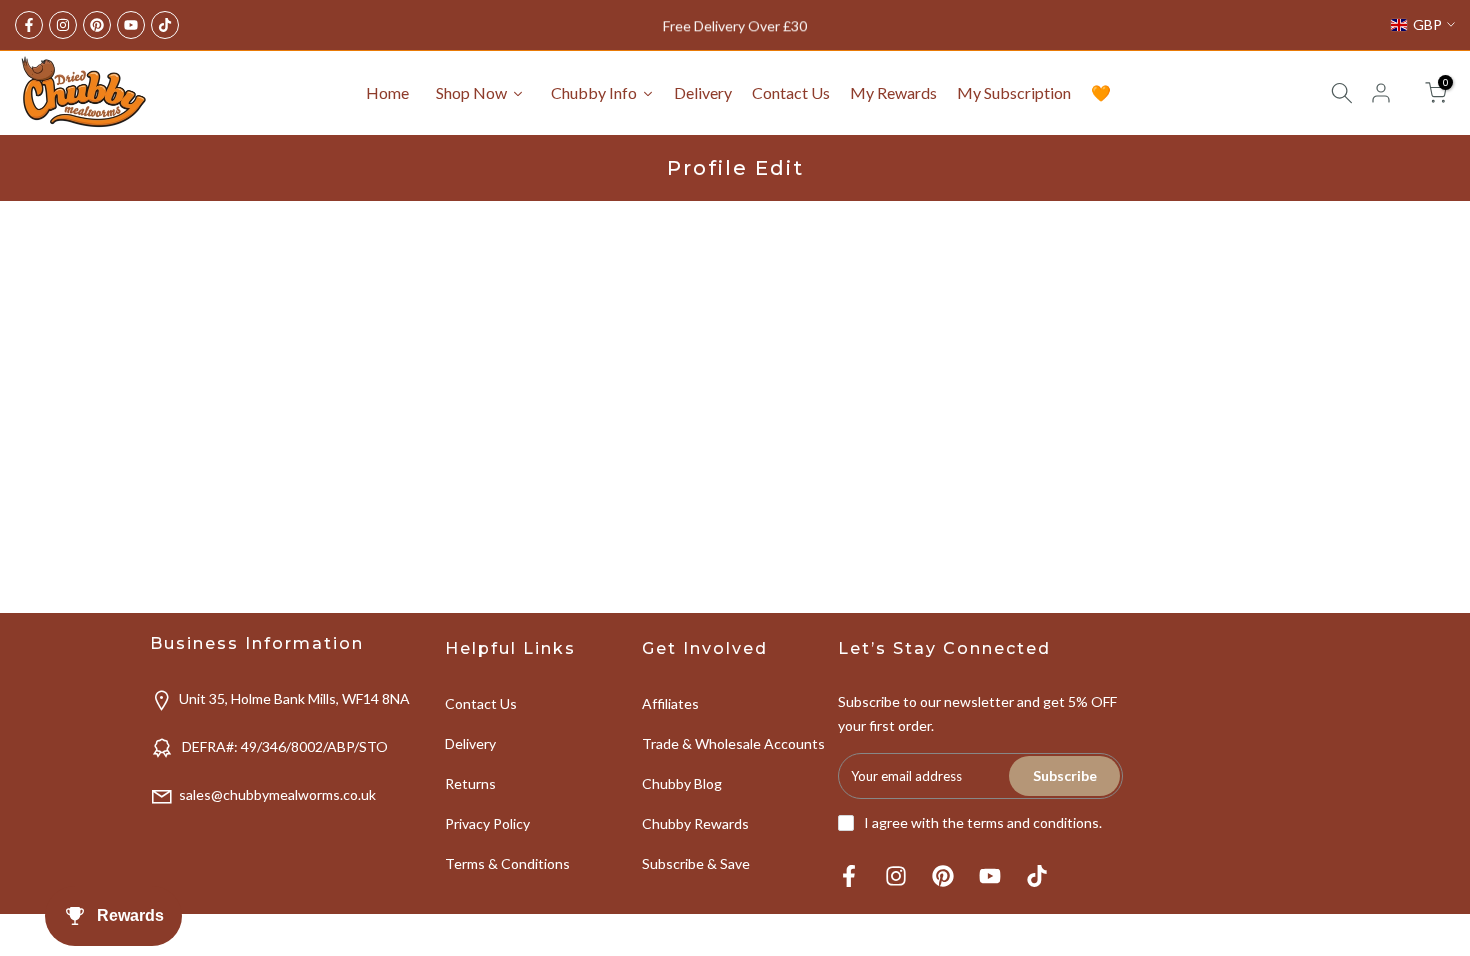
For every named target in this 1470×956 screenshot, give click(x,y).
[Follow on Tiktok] (165, 25)
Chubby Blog (682, 783)
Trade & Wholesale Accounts (733, 743)
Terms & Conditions (507, 863)
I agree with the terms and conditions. (983, 822)
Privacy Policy (487, 823)
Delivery (470, 743)
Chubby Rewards (695, 823)
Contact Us (481, 703)
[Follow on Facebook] (29, 25)
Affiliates (670, 703)
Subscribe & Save (696, 863)
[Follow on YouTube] (131, 25)
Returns (470, 783)
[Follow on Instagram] (63, 25)
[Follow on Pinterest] (97, 25)
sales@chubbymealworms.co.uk (277, 794)
